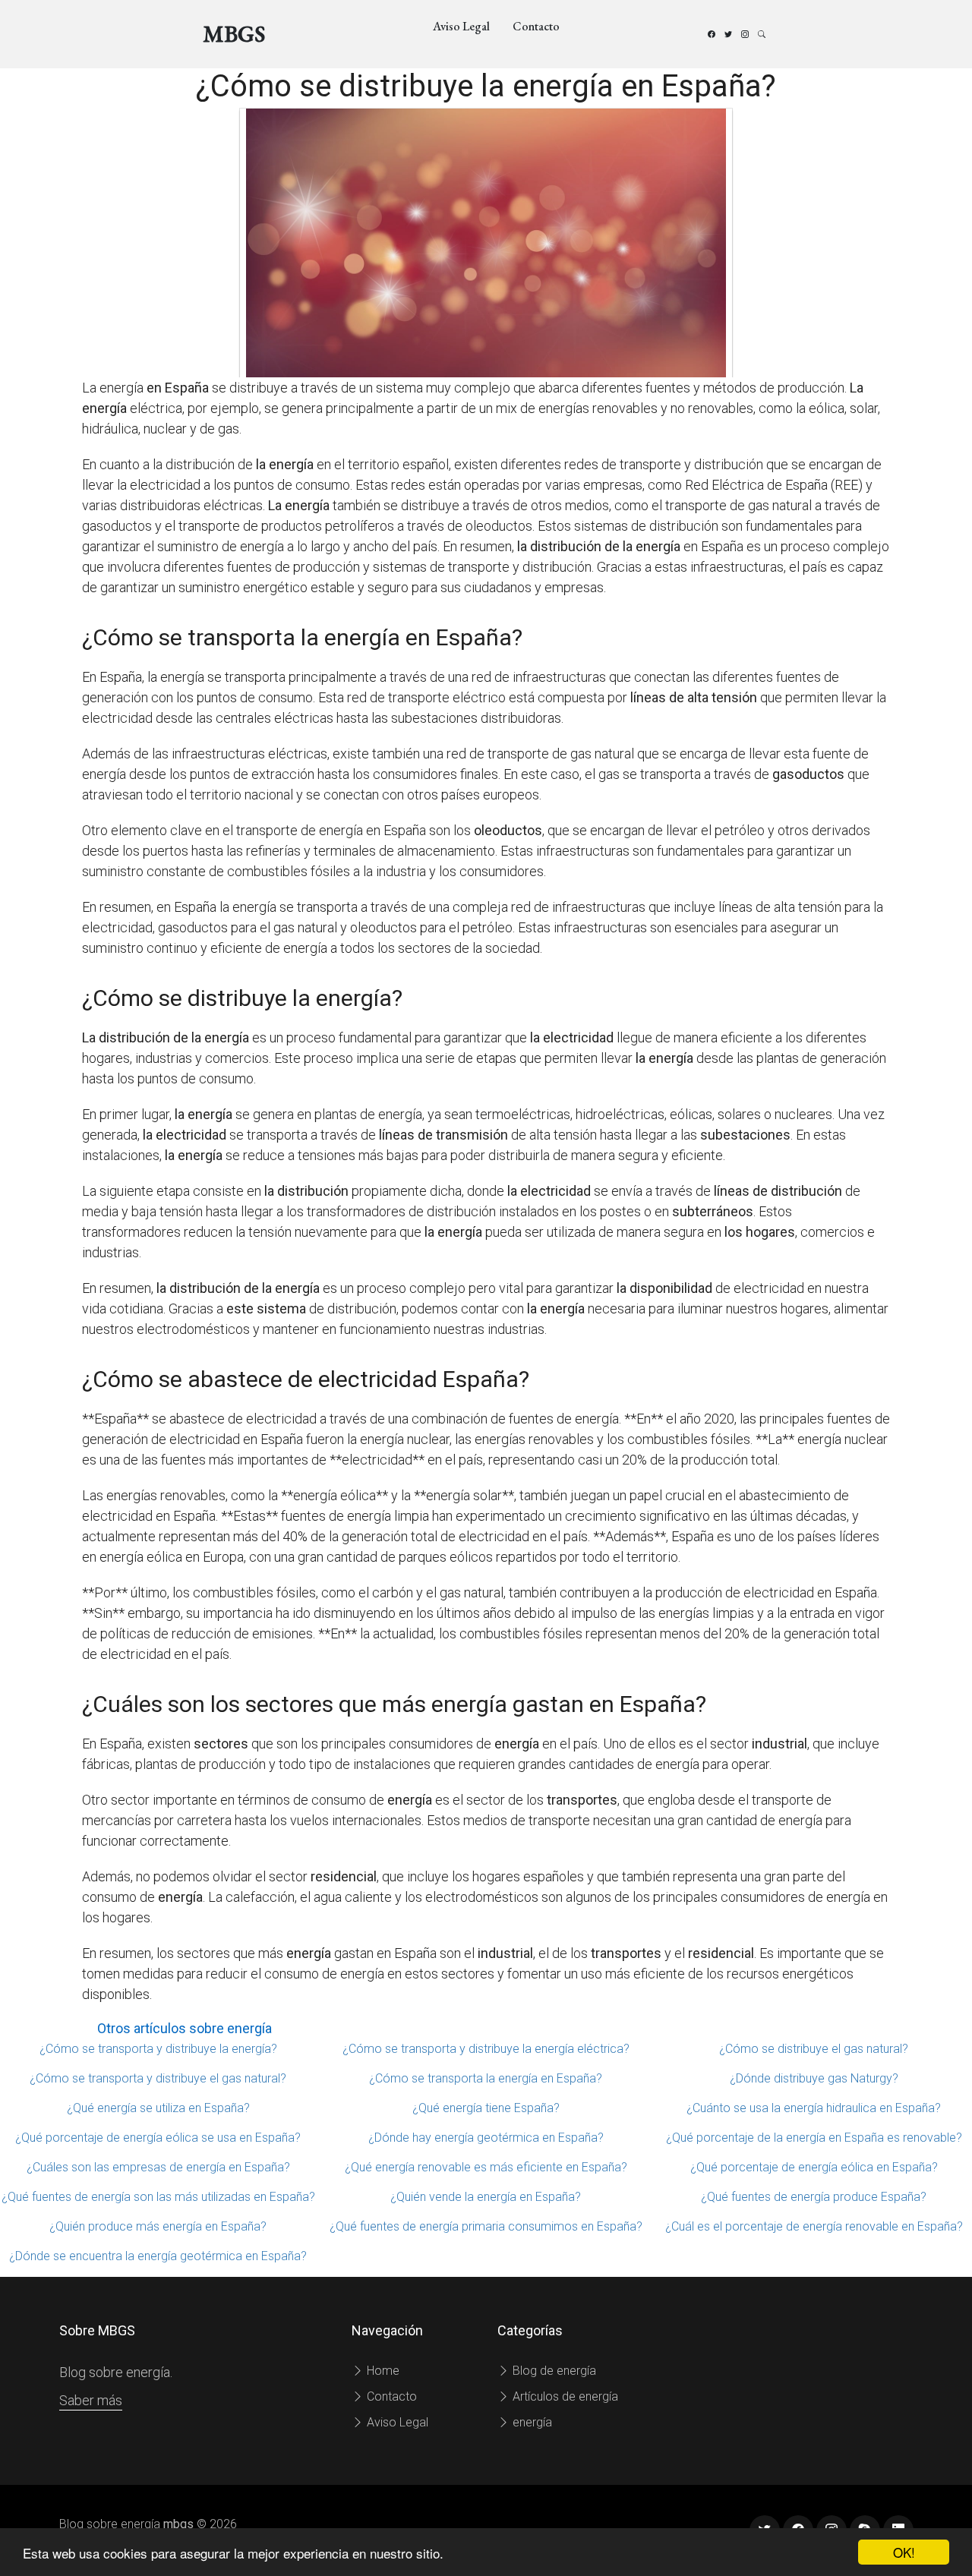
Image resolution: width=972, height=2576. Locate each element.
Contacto (536, 26)
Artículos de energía (564, 2396)
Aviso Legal (461, 26)
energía (531, 2422)
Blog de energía (553, 2371)
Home (382, 2371)
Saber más (91, 2400)
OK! (904, 2552)
